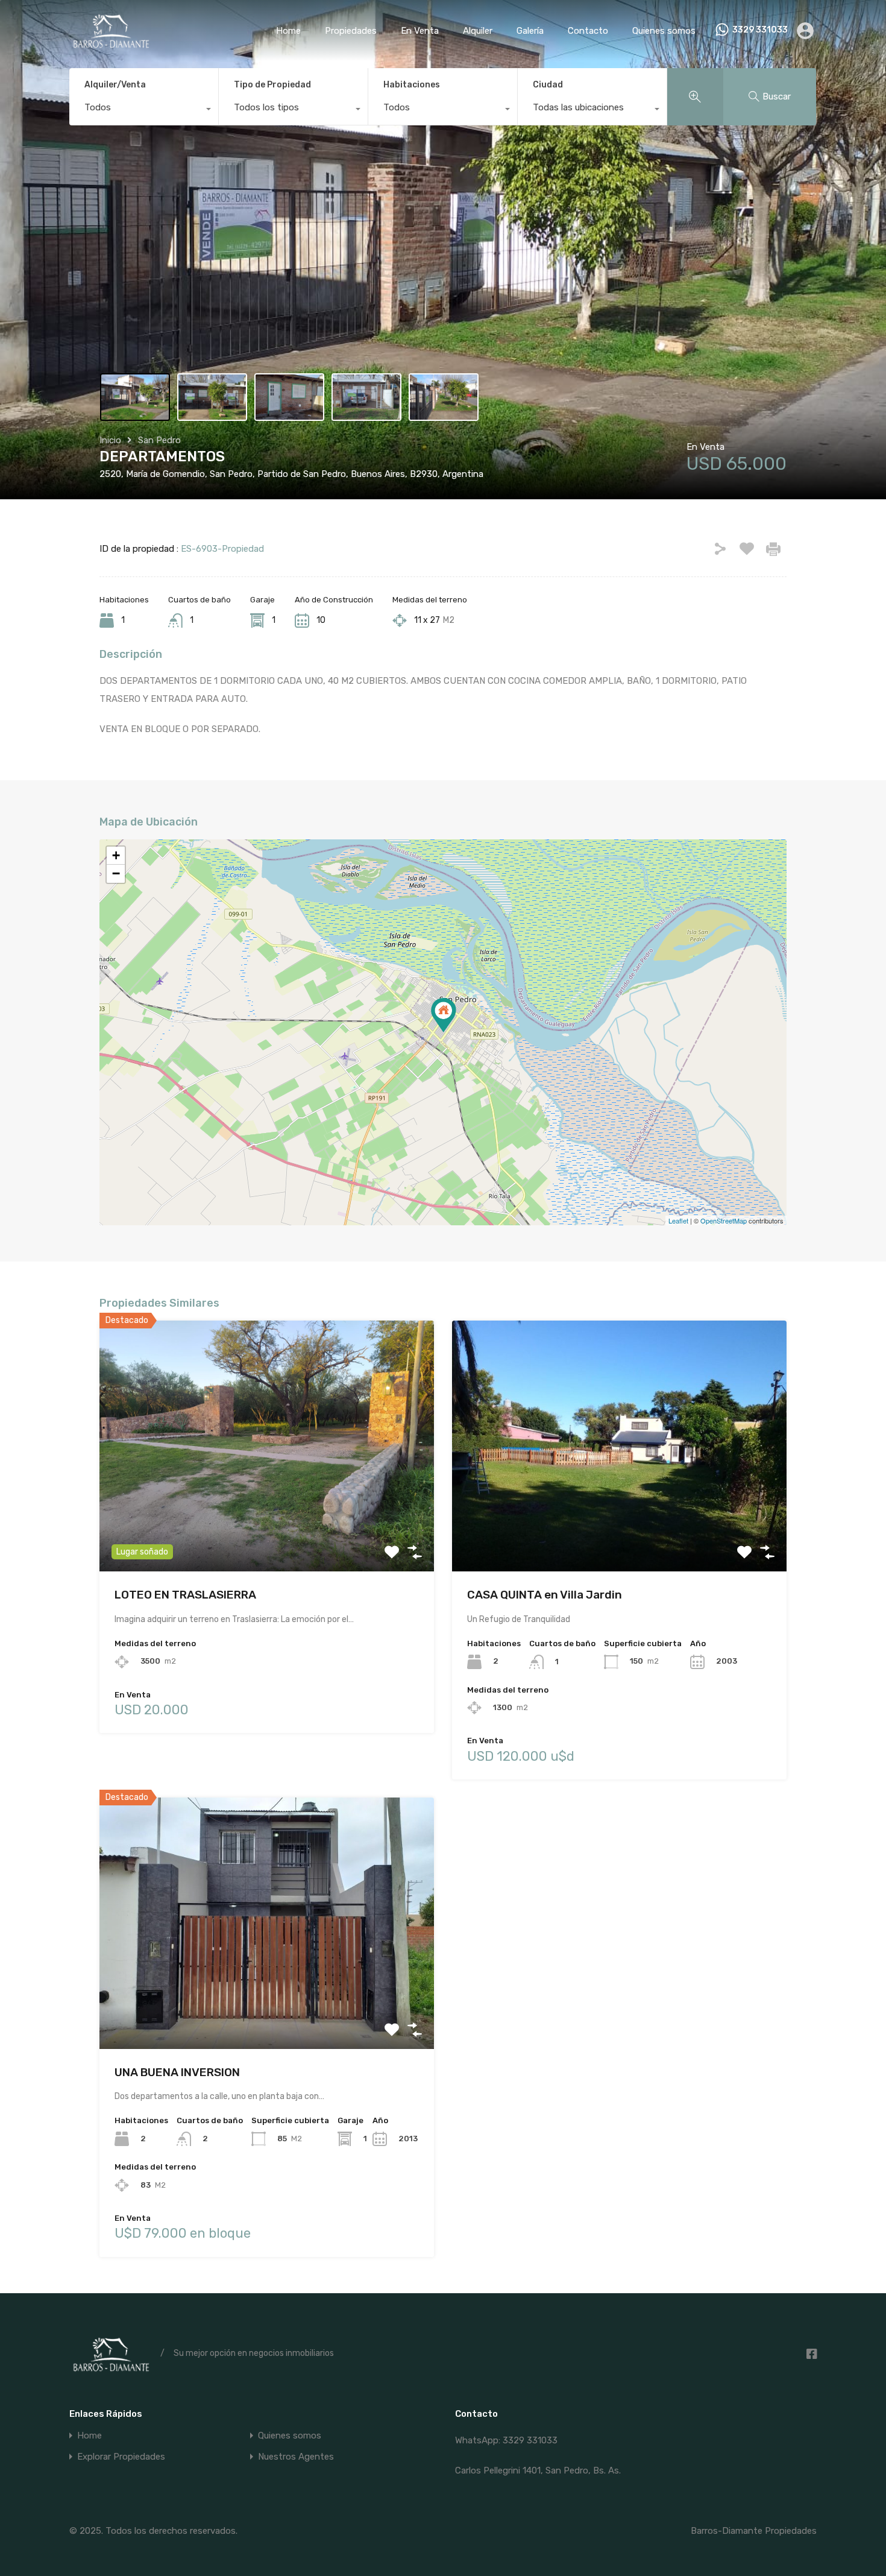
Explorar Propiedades (121, 2457)
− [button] (116, 873)
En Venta (420, 31)
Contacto (588, 31)
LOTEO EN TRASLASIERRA (185, 1595)
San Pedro (159, 440)
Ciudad (548, 85)
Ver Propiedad (267, 1522)
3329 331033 (760, 30)
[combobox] (144, 110)
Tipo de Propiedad (272, 85)
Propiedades (351, 31)
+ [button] (116, 855)
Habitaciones (412, 85)
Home (288, 31)
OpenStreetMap (724, 1220)
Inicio (110, 440)
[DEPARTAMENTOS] (444, 1015)
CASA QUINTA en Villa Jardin (545, 1595)
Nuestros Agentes (296, 2457)
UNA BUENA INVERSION (177, 2072)
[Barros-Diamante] (110, 43)
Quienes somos (664, 31)
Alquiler (478, 31)
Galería (530, 31)
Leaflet (678, 1220)
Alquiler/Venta (115, 85)
